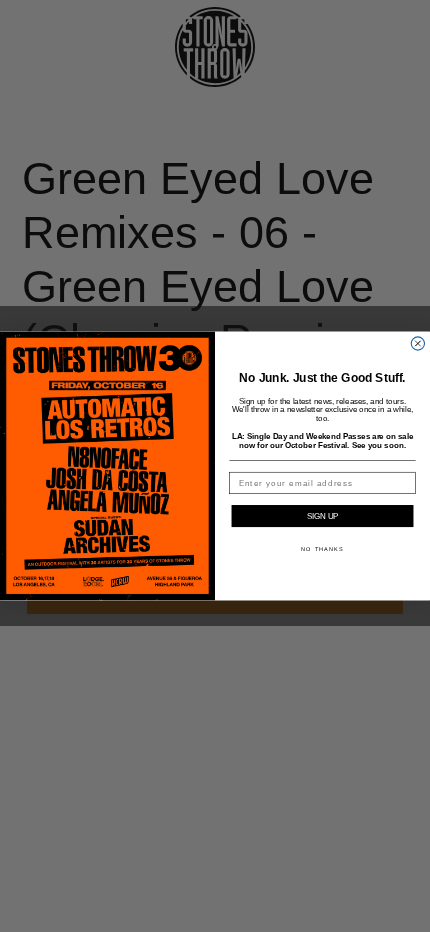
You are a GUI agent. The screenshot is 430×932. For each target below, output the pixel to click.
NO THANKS (322, 549)
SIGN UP (322, 516)
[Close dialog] (417, 343)
